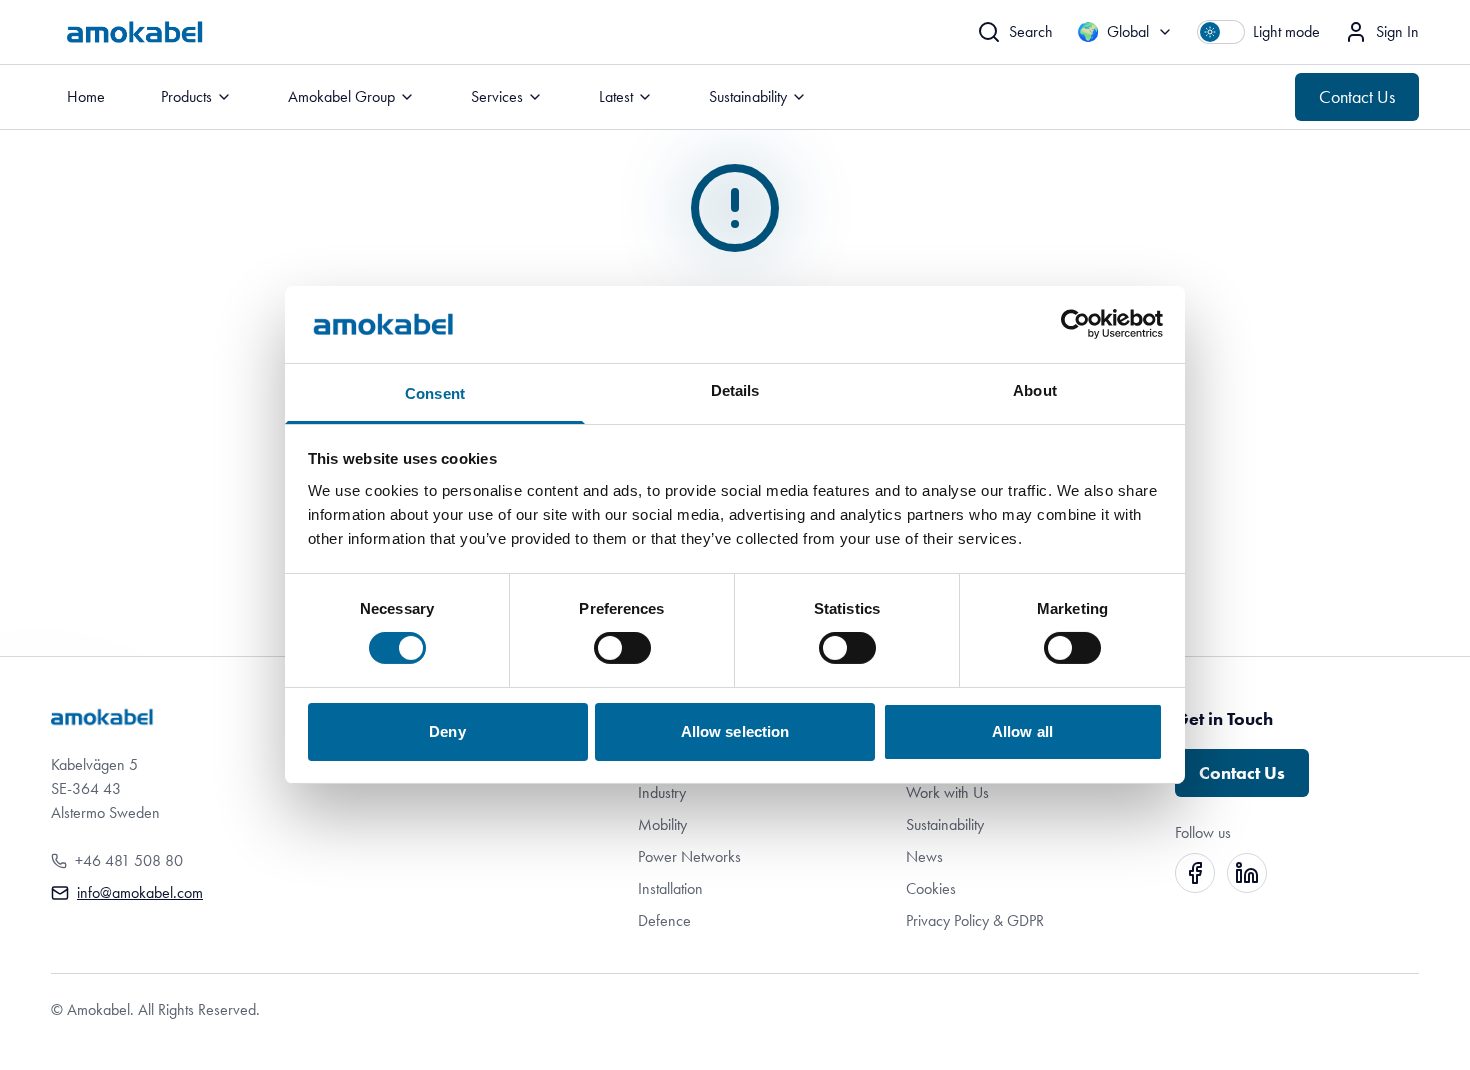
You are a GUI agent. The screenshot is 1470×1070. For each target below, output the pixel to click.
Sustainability (945, 824)
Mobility (662, 824)
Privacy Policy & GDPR (975, 920)
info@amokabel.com (140, 892)
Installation (670, 888)
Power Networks (689, 856)
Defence (664, 920)
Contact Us (1357, 97)
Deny (447, 731)
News (924, 856)
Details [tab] (735, 390)
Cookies (931, 888)
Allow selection (735, 731)
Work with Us (947, 792)
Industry (662, 792)
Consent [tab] (435, 393)
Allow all (1022, 731)
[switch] (622, 648)
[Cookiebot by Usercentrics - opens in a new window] (1075, 324)
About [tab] (1035, 390)
